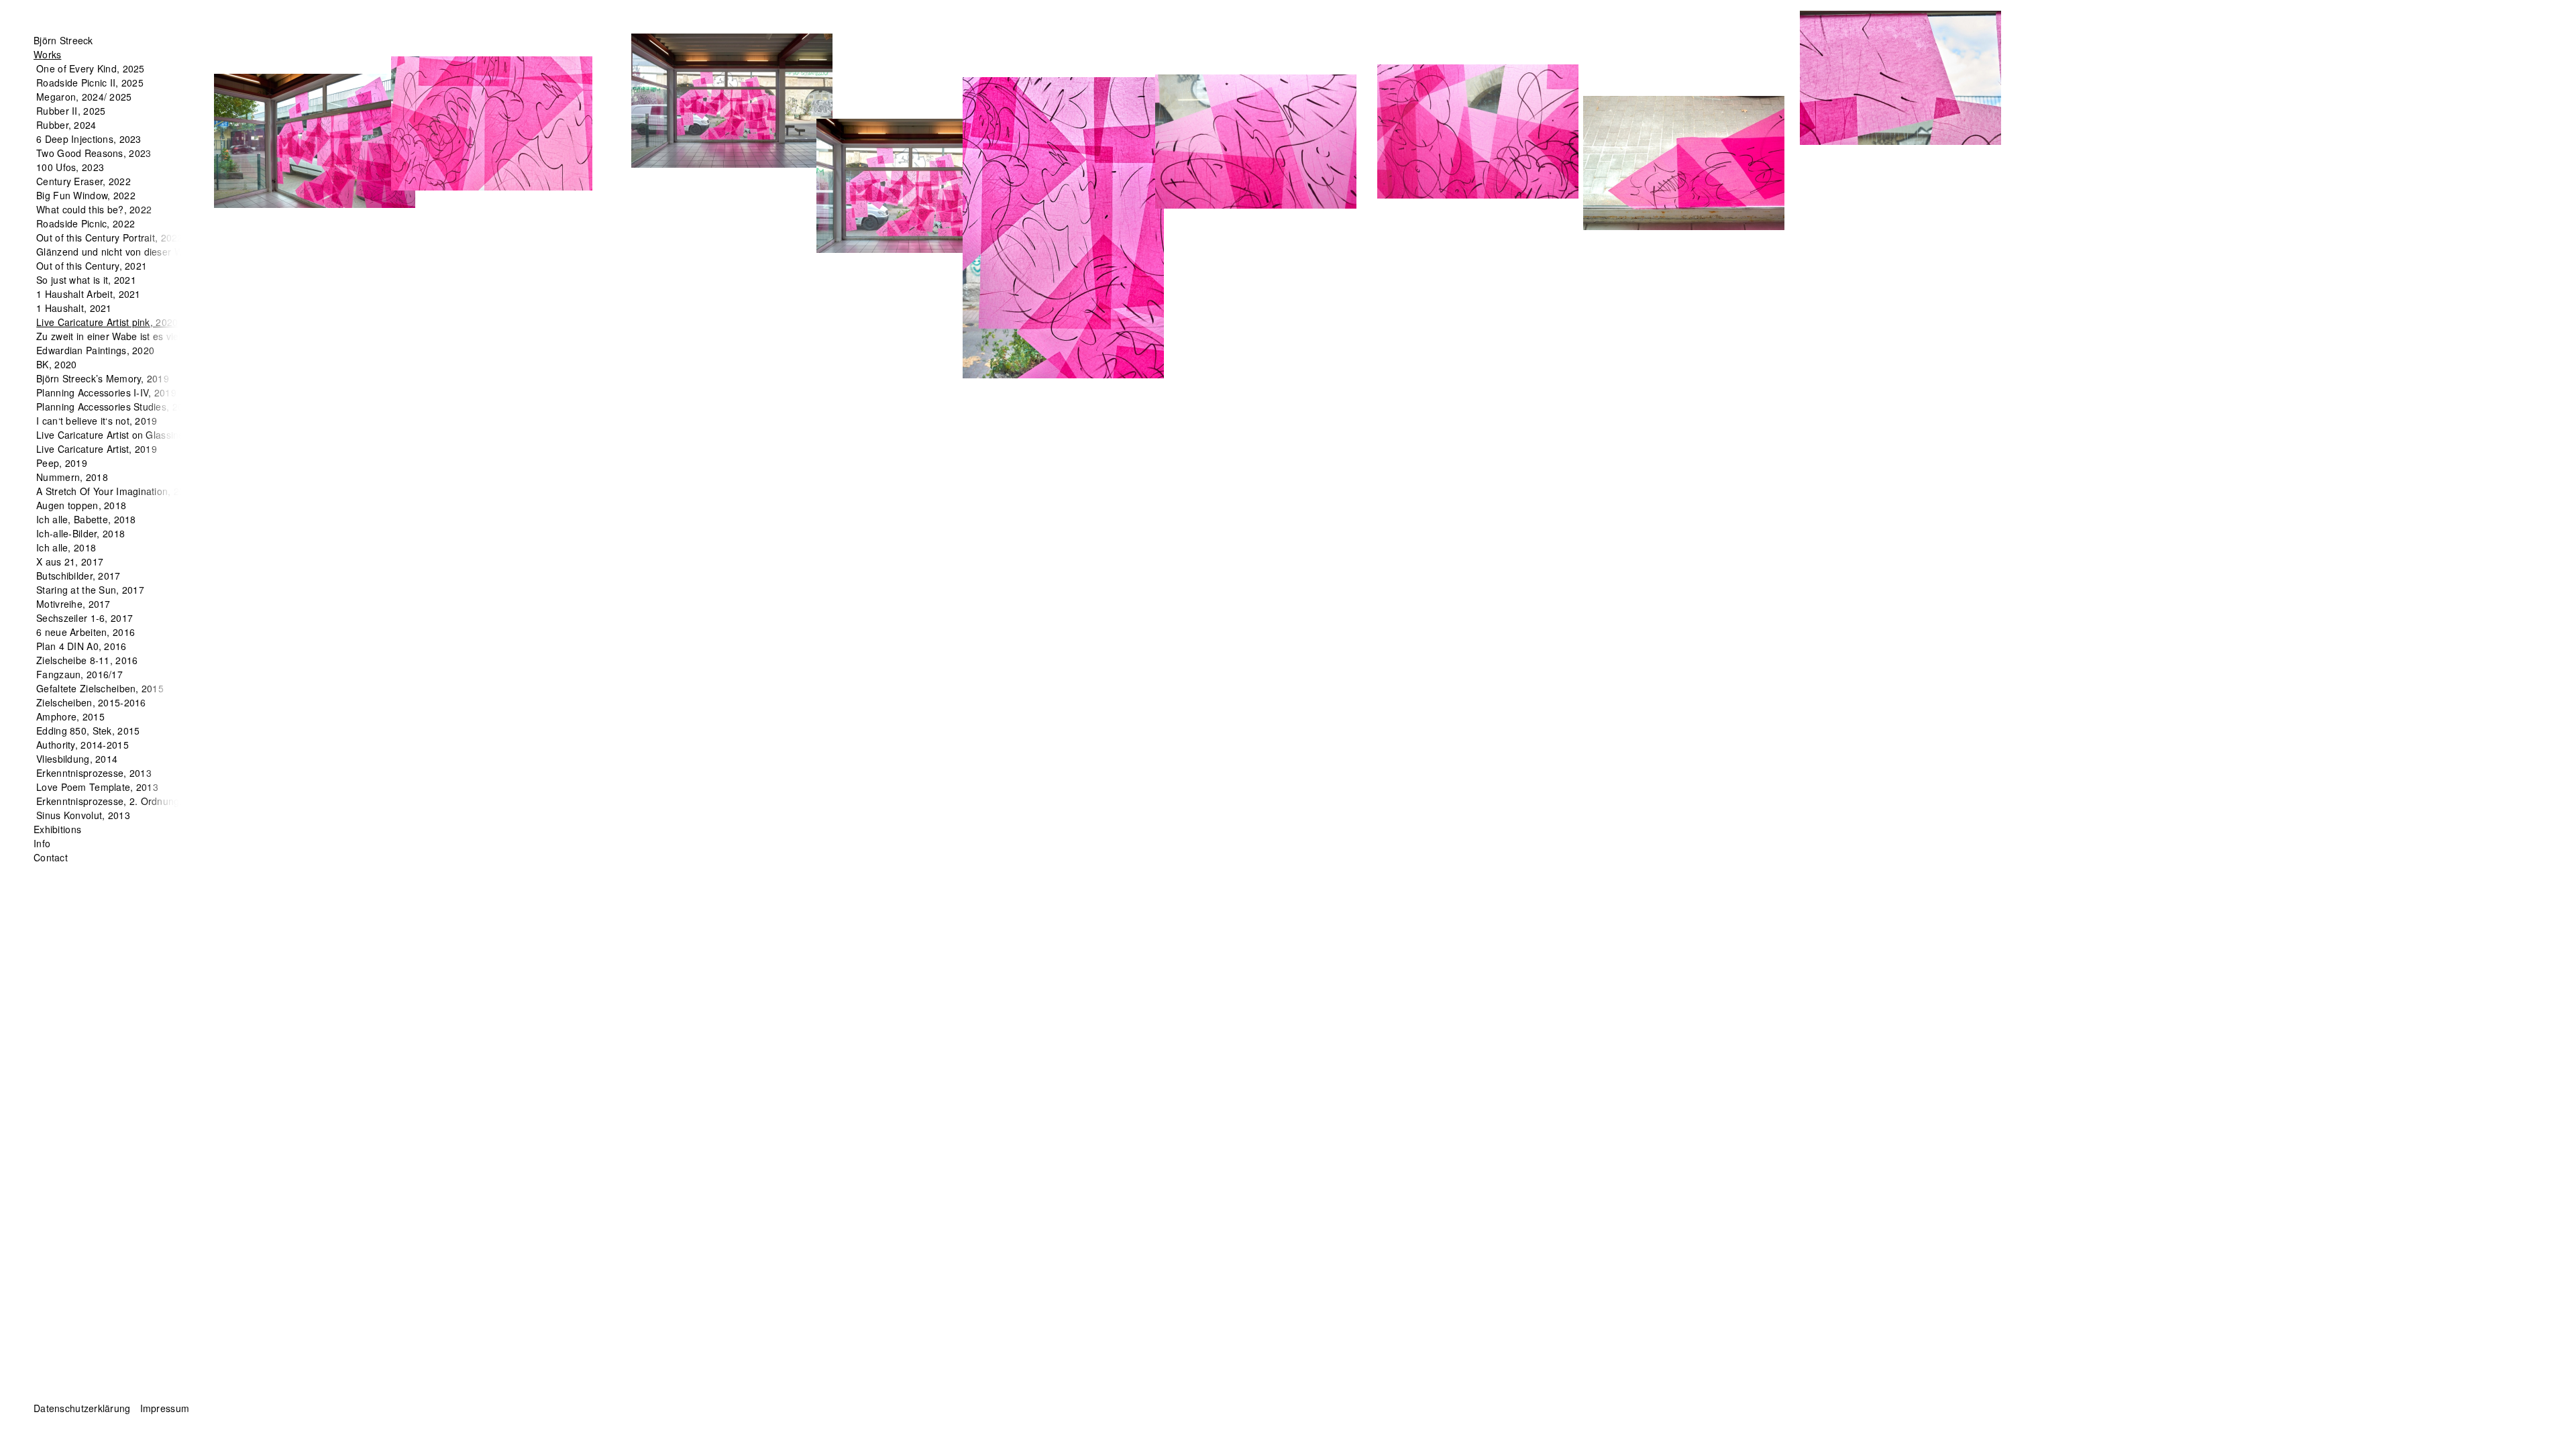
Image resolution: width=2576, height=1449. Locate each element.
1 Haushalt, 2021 (74, 308)
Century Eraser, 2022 (84, 181)
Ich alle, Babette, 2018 (86, 519)
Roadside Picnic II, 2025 (90, 83)
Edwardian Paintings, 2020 (95, 350)
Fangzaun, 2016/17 (79, 674)
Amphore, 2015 (70, 716)
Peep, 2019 (62, 463)
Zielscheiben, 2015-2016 (91, 702)
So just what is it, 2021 (86, 280)
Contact (51, 857)
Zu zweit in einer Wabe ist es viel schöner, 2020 (141, 336)
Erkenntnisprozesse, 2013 (94, 773)
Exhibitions (57, 829)
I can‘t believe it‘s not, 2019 (97, 421)
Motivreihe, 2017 (73, 604)
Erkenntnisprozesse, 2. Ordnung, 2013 (122, 801)
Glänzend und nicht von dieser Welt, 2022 (129, 252)
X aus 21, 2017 (70, 561)
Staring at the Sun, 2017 (90, 590)
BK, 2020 (56, 364)
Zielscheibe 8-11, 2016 (87, 660)
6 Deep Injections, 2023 (89, 139)
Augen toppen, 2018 (81, 505)
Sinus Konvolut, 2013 (83, 815)
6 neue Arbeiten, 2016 (86, 632)
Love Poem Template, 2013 (97, 787)
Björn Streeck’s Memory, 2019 (103, 378)
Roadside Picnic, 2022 (86, 223)
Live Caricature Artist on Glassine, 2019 (124, 435)
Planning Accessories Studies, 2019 (115, 407)
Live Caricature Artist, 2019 (97, 449)
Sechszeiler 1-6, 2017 (85, 618)
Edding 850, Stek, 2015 (88, 731)
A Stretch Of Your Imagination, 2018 (116, 491)
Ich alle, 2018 (66, 547)
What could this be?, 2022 (94, 209)
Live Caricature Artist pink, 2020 (107, 322)
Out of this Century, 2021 (92, 266)
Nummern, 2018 (72, 477)
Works (47, 54)
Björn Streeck (63, 40)
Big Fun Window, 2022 (86, 195)
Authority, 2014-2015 (83, 745)
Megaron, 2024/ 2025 (84, 97)
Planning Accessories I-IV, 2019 (106, 392)
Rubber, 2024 (66, 125)
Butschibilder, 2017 (78, 576)
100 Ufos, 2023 (70, 167)
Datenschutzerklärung (82, 1408)
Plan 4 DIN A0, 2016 (81, 646)
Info (42, 843)
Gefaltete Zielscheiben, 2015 (100, 688)
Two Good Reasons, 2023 (94, 153)
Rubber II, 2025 (71, 111)
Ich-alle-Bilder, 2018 (80, 533)
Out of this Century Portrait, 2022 (110, 237)
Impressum (165, 1408)
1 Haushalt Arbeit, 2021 (88, 294)
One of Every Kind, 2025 (90, 68)
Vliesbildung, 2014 (77, 759)
